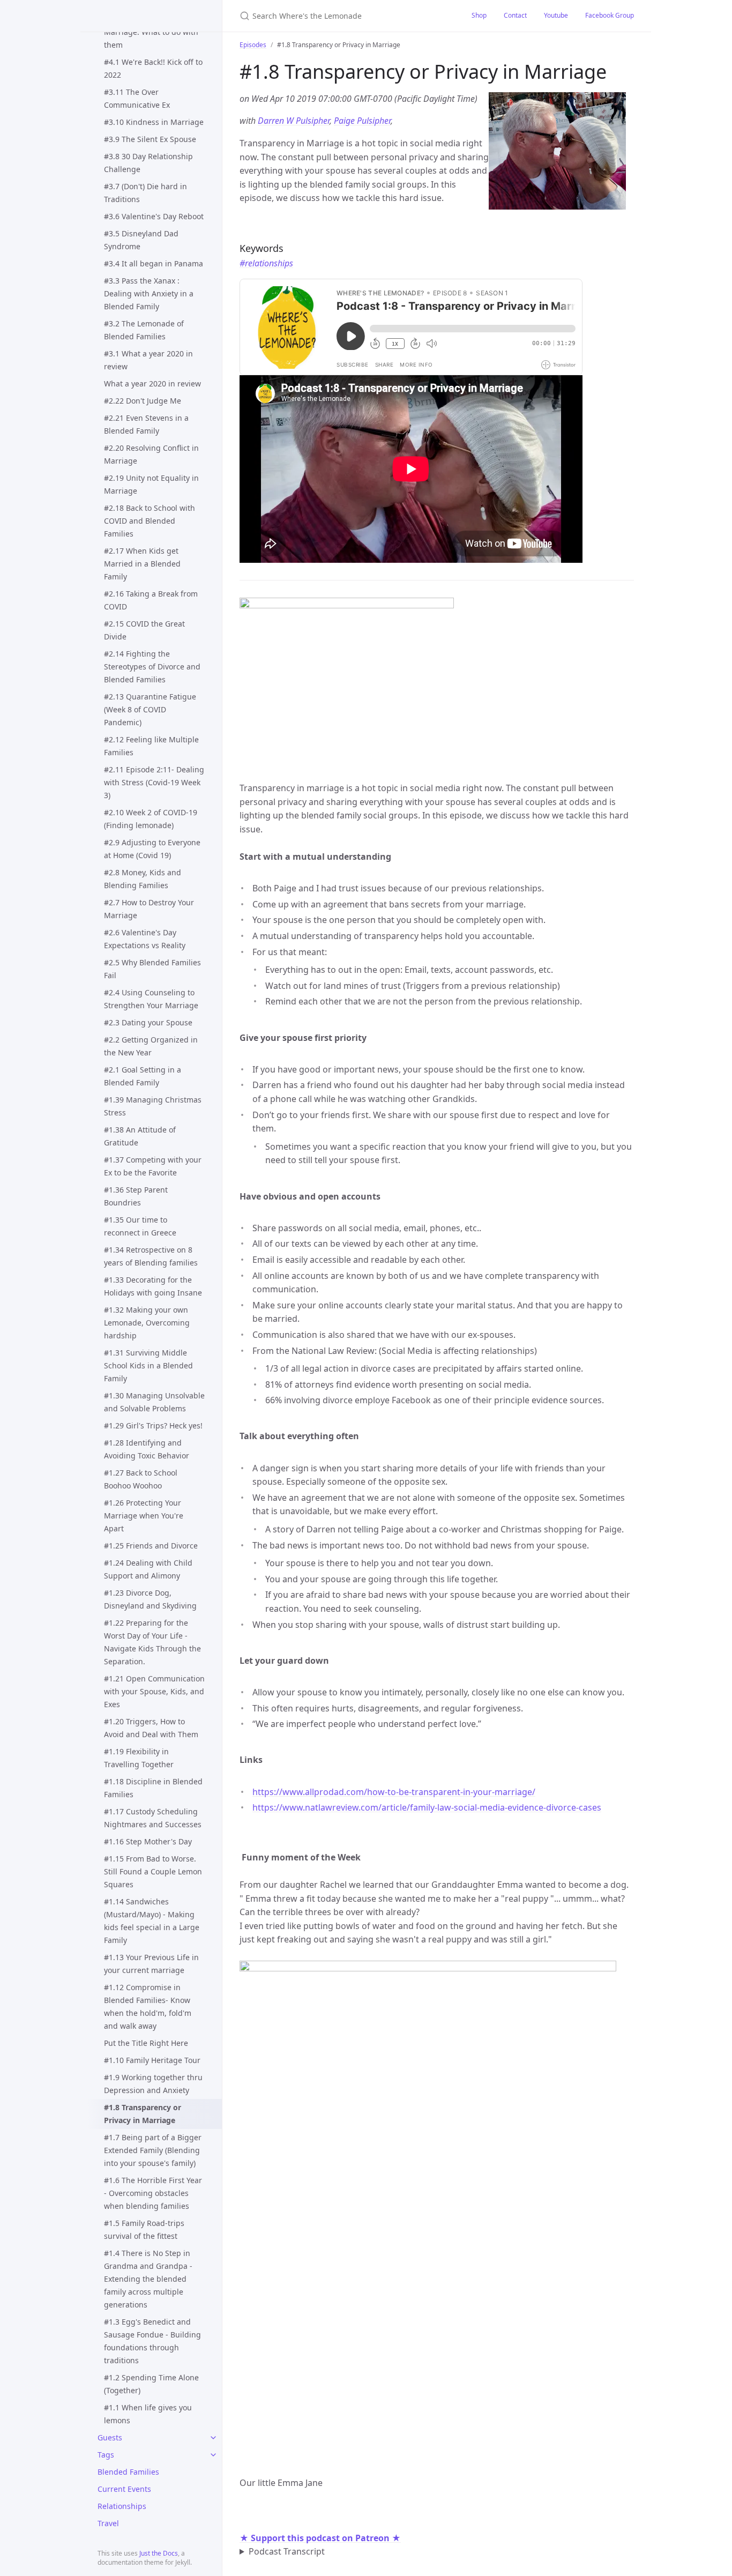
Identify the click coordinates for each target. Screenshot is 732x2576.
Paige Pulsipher (362, 121)
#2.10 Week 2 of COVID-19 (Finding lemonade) (151, 819)
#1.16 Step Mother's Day (148, 1841)
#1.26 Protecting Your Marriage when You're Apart (144, 1516)
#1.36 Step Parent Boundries (136, 1196)
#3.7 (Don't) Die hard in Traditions (145, 193)
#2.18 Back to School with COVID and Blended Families (150, 521)
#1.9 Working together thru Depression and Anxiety (153, 2084)
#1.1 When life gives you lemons (148, 2414)
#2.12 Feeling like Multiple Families (151, 746)
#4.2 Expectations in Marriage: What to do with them (151, 32)
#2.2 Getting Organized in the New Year (151, 1046)
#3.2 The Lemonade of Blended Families (144, 330)
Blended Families (128, 2472)
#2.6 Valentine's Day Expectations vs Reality (145, 939)
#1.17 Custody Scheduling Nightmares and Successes (153, 1818)
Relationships (122, 2506)
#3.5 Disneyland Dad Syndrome (141, 240)
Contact (515, 15)
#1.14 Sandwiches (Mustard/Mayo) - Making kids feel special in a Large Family (152, 1921)
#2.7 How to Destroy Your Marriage (149, 909)
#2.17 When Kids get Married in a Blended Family (142, 564)
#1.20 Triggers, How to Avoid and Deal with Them (151, 1728)
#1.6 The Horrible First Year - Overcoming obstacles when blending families (153, 2193)
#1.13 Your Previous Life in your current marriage (151, 1964)
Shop (479, 15)
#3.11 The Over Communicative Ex (137, 98)
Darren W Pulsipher (294, 121)
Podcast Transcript (287, 2551)
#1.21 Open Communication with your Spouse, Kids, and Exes (154, 1691)
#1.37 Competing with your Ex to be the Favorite (153, 1166)
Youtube (556, 15)
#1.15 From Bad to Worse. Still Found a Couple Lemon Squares (153, 1871)
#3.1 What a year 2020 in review (148, 360)
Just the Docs (159, 2553)
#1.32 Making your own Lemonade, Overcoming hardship (147, 1323)
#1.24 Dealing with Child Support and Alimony (148, 1569)
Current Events (124, 2489)
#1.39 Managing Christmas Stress (153, 1106)
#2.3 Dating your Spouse (148, 1022)
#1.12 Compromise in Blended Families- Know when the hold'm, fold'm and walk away (148, 2007)
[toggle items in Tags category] (213, 2455)
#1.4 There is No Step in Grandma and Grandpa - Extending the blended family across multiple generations (148, 2279)
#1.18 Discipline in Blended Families (153, 1788)
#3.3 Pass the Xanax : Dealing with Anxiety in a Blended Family (149, 293)
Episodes (253, 45)
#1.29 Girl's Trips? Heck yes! (153, 1425)
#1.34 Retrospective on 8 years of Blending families (151, 1256)
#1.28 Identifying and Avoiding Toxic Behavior (147, 1449)
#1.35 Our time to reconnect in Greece (140, 1226)
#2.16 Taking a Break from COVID (151, 600)
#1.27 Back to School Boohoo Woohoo (141, 1479)
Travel (108, 2523)
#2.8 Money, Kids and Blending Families (143, 879)
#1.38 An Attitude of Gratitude (140, 1136)
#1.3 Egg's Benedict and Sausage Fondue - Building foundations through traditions (152, 2341)
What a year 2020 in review (152, 384)
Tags (106, 2455)
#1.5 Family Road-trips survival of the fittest (144, 2229)
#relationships (266, 263)
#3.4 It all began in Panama (154, 263)
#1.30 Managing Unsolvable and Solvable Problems (154, 1402)
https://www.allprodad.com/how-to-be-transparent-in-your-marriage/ (394, 1792)
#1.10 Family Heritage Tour (152, 2060)
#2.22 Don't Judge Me (143, 401)
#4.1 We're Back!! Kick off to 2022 (153, 68)
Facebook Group (610, 15)
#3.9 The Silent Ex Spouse (150, 139)
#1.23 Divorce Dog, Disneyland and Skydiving (150, 1599)
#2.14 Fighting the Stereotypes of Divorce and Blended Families (152, 667)
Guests (110, 2437)
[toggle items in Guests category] (213, 2438)
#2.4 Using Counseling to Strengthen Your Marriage (151, 999)
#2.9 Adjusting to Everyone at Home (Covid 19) (152, 849)
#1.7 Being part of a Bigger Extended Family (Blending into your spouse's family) (153, 2150)
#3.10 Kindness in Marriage (154, 122)
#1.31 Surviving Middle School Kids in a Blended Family (148, 1365)
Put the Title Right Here (146, 2043)
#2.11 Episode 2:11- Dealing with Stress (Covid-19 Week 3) (154, 782)
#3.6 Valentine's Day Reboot (154, 216)
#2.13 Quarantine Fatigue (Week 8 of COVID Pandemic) (150, 709)
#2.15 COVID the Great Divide (144, 630)
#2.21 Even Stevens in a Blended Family (146, 424)
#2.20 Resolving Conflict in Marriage (151, 454)
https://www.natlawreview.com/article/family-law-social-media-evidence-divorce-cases (427, 1807)
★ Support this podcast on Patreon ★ (320, 2538)
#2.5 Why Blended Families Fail (152, 969)
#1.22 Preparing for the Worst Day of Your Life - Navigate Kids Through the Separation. (152, 1642)
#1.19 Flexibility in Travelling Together (139, 1758)
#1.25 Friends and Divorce (151, 1546)
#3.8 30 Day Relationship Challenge (148, 163)
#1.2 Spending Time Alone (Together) (151, 2384)
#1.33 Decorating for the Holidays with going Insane (153, 1286)
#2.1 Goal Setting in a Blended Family (143, 1076)
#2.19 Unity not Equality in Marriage (151, 484)
